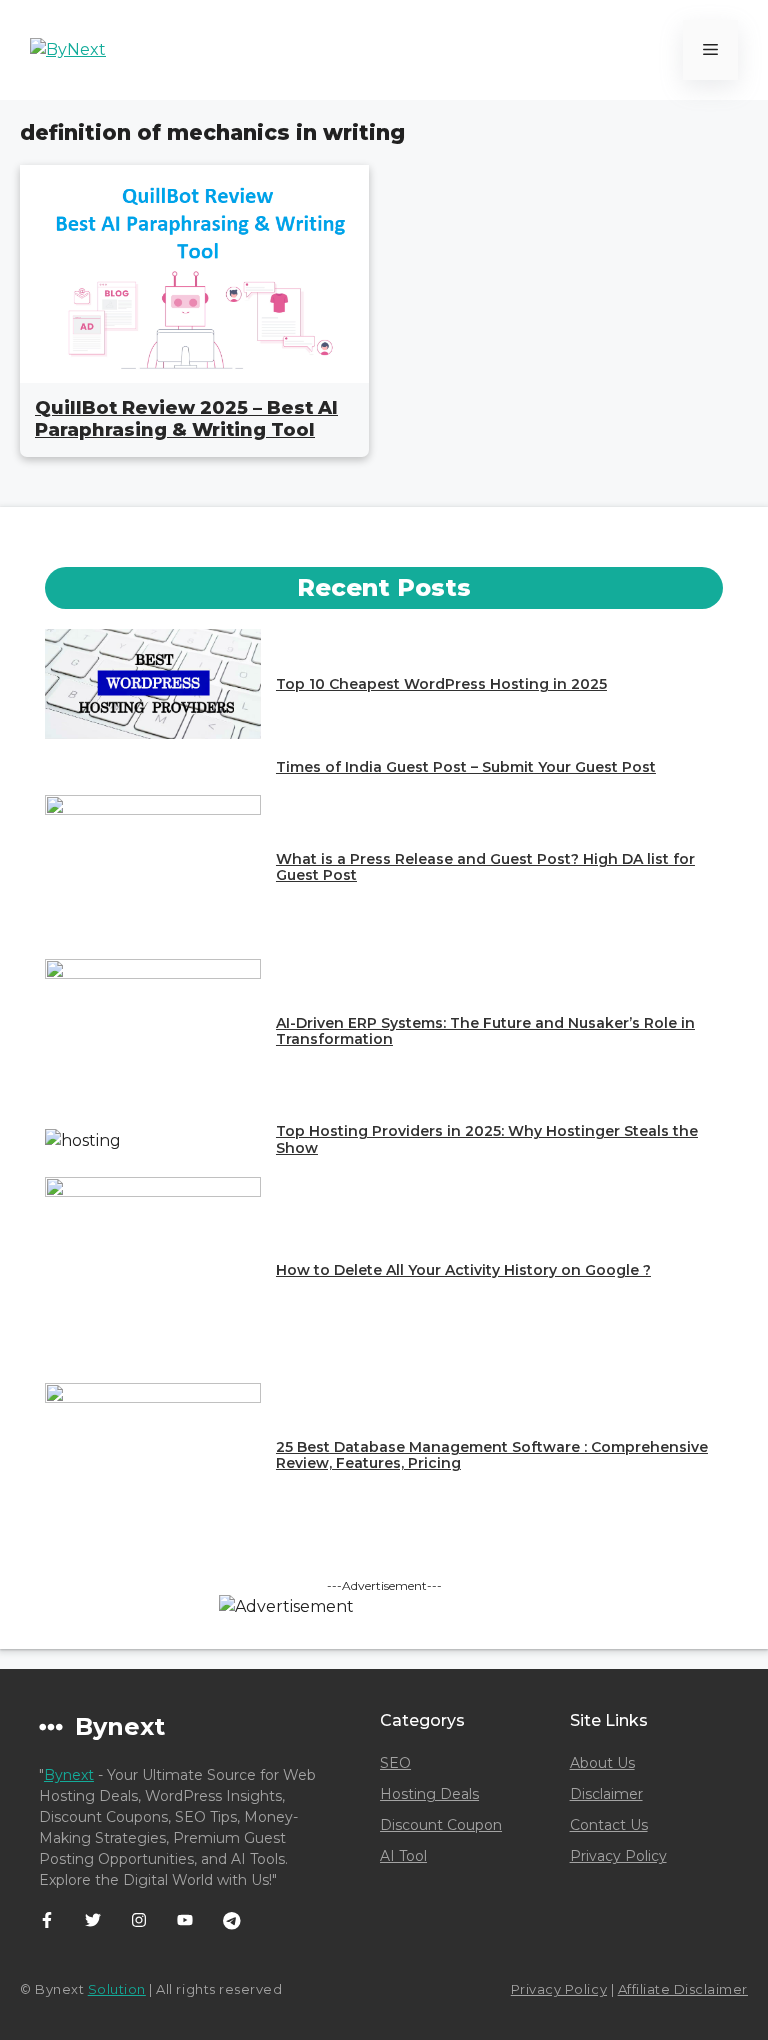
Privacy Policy (618, 1856)
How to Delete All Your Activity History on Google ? (463, 1270)
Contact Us (609, 1825)
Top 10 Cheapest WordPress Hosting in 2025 (441, 684)
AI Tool (403, 1856)
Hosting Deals (429, 1794)
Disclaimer (606, 1794)
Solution (117, 1989)
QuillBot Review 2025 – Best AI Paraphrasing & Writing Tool (186, 419)
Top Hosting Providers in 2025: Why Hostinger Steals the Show (487, 1139)
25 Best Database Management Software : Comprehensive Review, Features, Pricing (492, 1455)
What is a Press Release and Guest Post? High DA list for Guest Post (485, 867)
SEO (395, 1763)
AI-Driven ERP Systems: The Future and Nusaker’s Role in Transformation (485, 1031)
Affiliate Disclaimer (683, 1989)
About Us (602, 1763)
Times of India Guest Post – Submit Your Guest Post (466, 767)
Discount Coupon (441, 1825)
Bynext (69, 1775)
